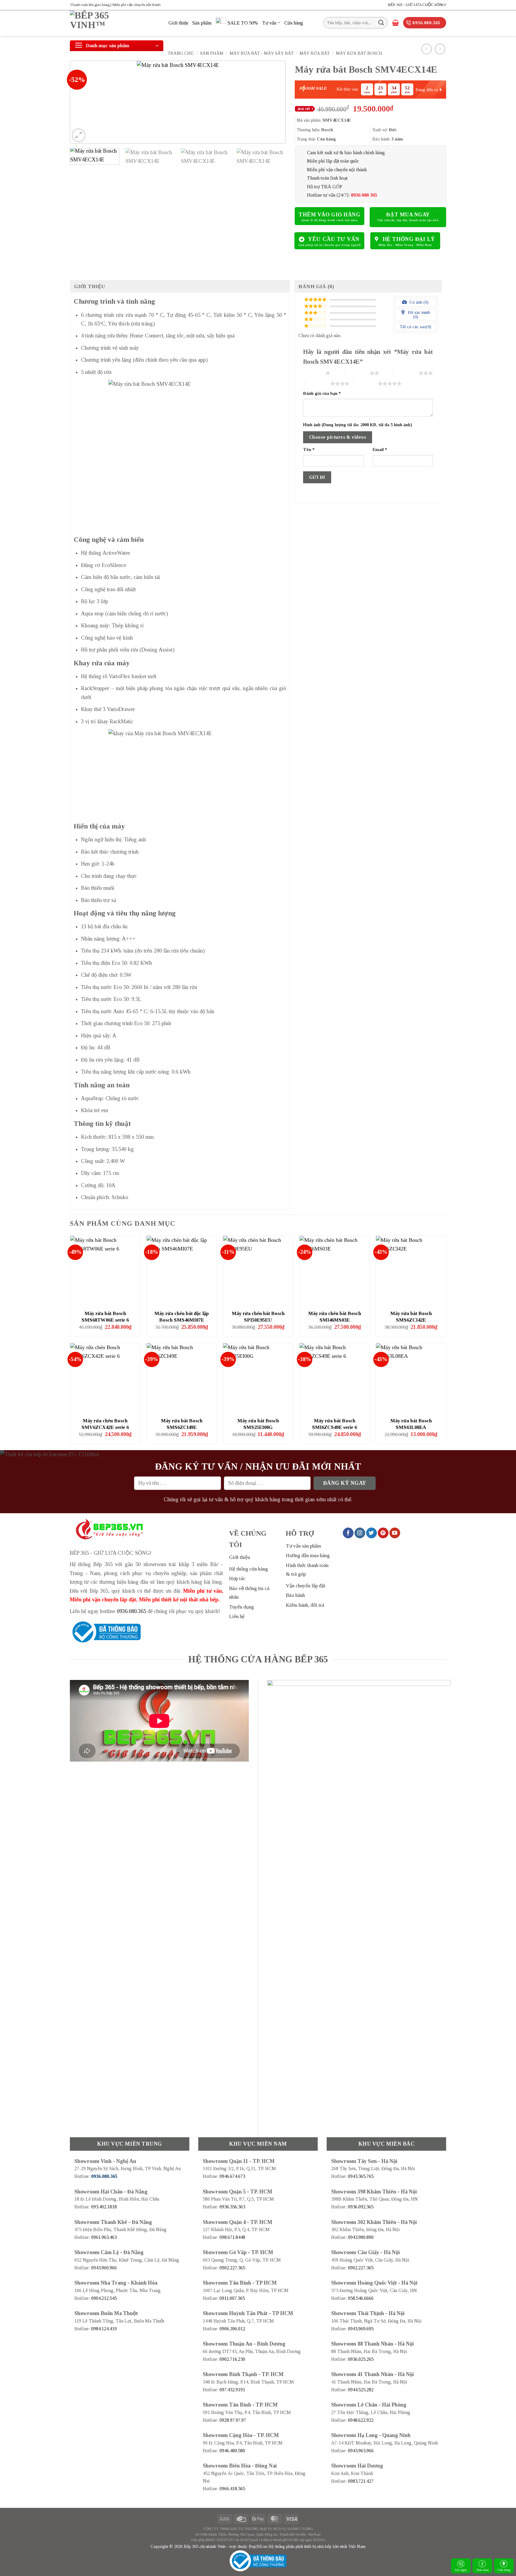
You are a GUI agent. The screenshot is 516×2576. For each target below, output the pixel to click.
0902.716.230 (232, 2359)
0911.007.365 (232, 2298)
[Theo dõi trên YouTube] (395, 1533)
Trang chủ (181, 53)
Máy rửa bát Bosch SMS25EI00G (258, 1424)
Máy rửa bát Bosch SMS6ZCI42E (411, 1317)
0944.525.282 (361, 2390)
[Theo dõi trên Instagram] (360, 1533)
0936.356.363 (232, 2207)
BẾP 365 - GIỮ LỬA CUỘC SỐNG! (417, 5)
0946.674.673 (232, 2176)
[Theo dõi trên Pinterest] (383, 1533)
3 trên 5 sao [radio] (406, 373)
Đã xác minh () (418, 315)
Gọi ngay (461, 2570)
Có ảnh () (418, 302)
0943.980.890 (361, 2237)
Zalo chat (482, 2570)
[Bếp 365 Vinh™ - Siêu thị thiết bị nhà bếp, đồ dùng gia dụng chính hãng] (115, 23)
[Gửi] (381, 23)
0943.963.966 (361, 2451)
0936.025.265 (361, 2359)
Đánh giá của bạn (322, 393)
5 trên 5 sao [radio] (365, 383)
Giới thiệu (178, 23)
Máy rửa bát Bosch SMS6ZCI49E (182, 1424)
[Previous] (82, 102)
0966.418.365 (232, 2489)
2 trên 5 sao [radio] (357, 373)
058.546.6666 (361, 2298)
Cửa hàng (504, 2570)
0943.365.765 (361, 2176)
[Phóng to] (79, 135)
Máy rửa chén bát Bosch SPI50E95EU (258, 1317)
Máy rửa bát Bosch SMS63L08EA (411, 1424)
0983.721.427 (361, 2481)
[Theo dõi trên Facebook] (348, 1533)
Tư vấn (269, 23)
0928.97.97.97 (233, 2420)
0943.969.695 (361, 2329)
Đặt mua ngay (408, 215)
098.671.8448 (232, 2237)
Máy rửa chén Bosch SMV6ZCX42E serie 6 (105, 1424)
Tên (309, 450)
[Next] (274, 102)
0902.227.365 (232, 2268)
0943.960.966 (104, 2268)
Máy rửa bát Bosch (359, 53)
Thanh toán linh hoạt (327, 178)
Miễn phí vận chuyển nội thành (337, 170)
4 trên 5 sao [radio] (318, 383)
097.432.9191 (232, 2390)
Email (380, 450)
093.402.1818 (104, 2207)
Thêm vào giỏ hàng (329, 215)
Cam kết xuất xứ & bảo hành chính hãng (346, 153)
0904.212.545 (104, 2298)
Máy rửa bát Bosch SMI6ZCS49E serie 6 (334, 1424)
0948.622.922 (361, 2420)
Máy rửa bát (315, 53)
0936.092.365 (361, 2207)
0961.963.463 (104, 2237)
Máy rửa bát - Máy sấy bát (262, 53)
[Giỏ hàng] (396, 23)
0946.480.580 (232, 2451)
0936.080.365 (131, 1611)
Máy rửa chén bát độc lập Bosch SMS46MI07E (182, 1317)
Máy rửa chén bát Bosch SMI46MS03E (335, 1317)
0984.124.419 (104, 2329)
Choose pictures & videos (338, 437)
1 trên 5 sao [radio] (313, 373)
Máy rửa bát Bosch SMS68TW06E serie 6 (105, 1317)
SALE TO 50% (243, 23)
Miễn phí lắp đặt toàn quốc (333, 161)
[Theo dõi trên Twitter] (371, 1533)
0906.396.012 (232, 2329)
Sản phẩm (202, 23)
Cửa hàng (294, 23)
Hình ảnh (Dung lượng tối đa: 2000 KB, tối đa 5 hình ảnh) (358, 425)
